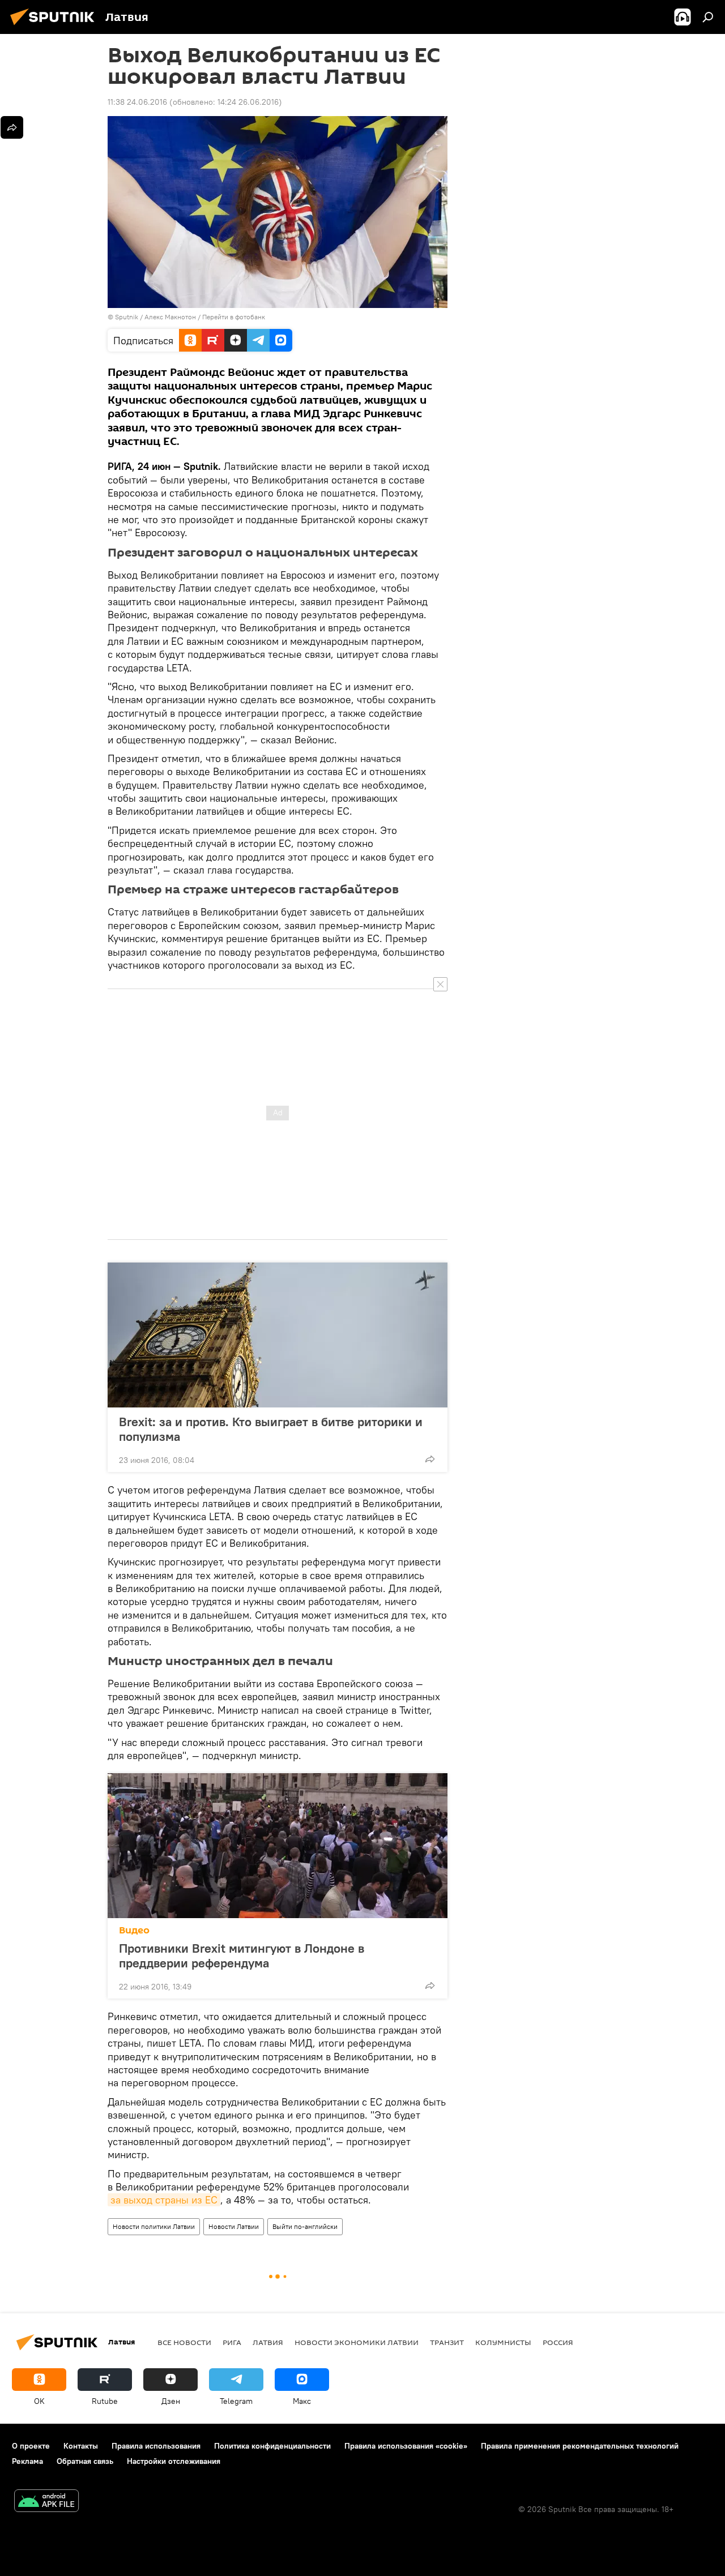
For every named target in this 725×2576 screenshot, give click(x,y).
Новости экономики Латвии (357, 2342)
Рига (232, 2342)
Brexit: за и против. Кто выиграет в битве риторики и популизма (271, 1429)
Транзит (447, 2342)
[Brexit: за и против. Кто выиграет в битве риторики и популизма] (278, 1335)
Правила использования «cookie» (406, 2446)
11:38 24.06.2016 (137, 102)
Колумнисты (503, 2342)
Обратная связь (85, 2461)
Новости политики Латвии (154, 2226)
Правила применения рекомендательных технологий (580, 2446)
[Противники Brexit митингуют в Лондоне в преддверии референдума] (278, 1846)
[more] (430, 1459)
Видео (134, 1930)
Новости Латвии (234, 2226)
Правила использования (156, 2446)
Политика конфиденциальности (272, 2446)
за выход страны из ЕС (164, 2200)
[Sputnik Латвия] (56, 27)
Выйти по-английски (305, 2226)
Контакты (81, 2446)
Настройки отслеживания (174, 2461)
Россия (558, 2342)
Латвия (268, 2342)
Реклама (27, 2461)
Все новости (184, 2342)
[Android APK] (46, 2502)
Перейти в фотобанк (234, 317)
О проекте (31, 2446)
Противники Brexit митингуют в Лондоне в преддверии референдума (242, 1955)
